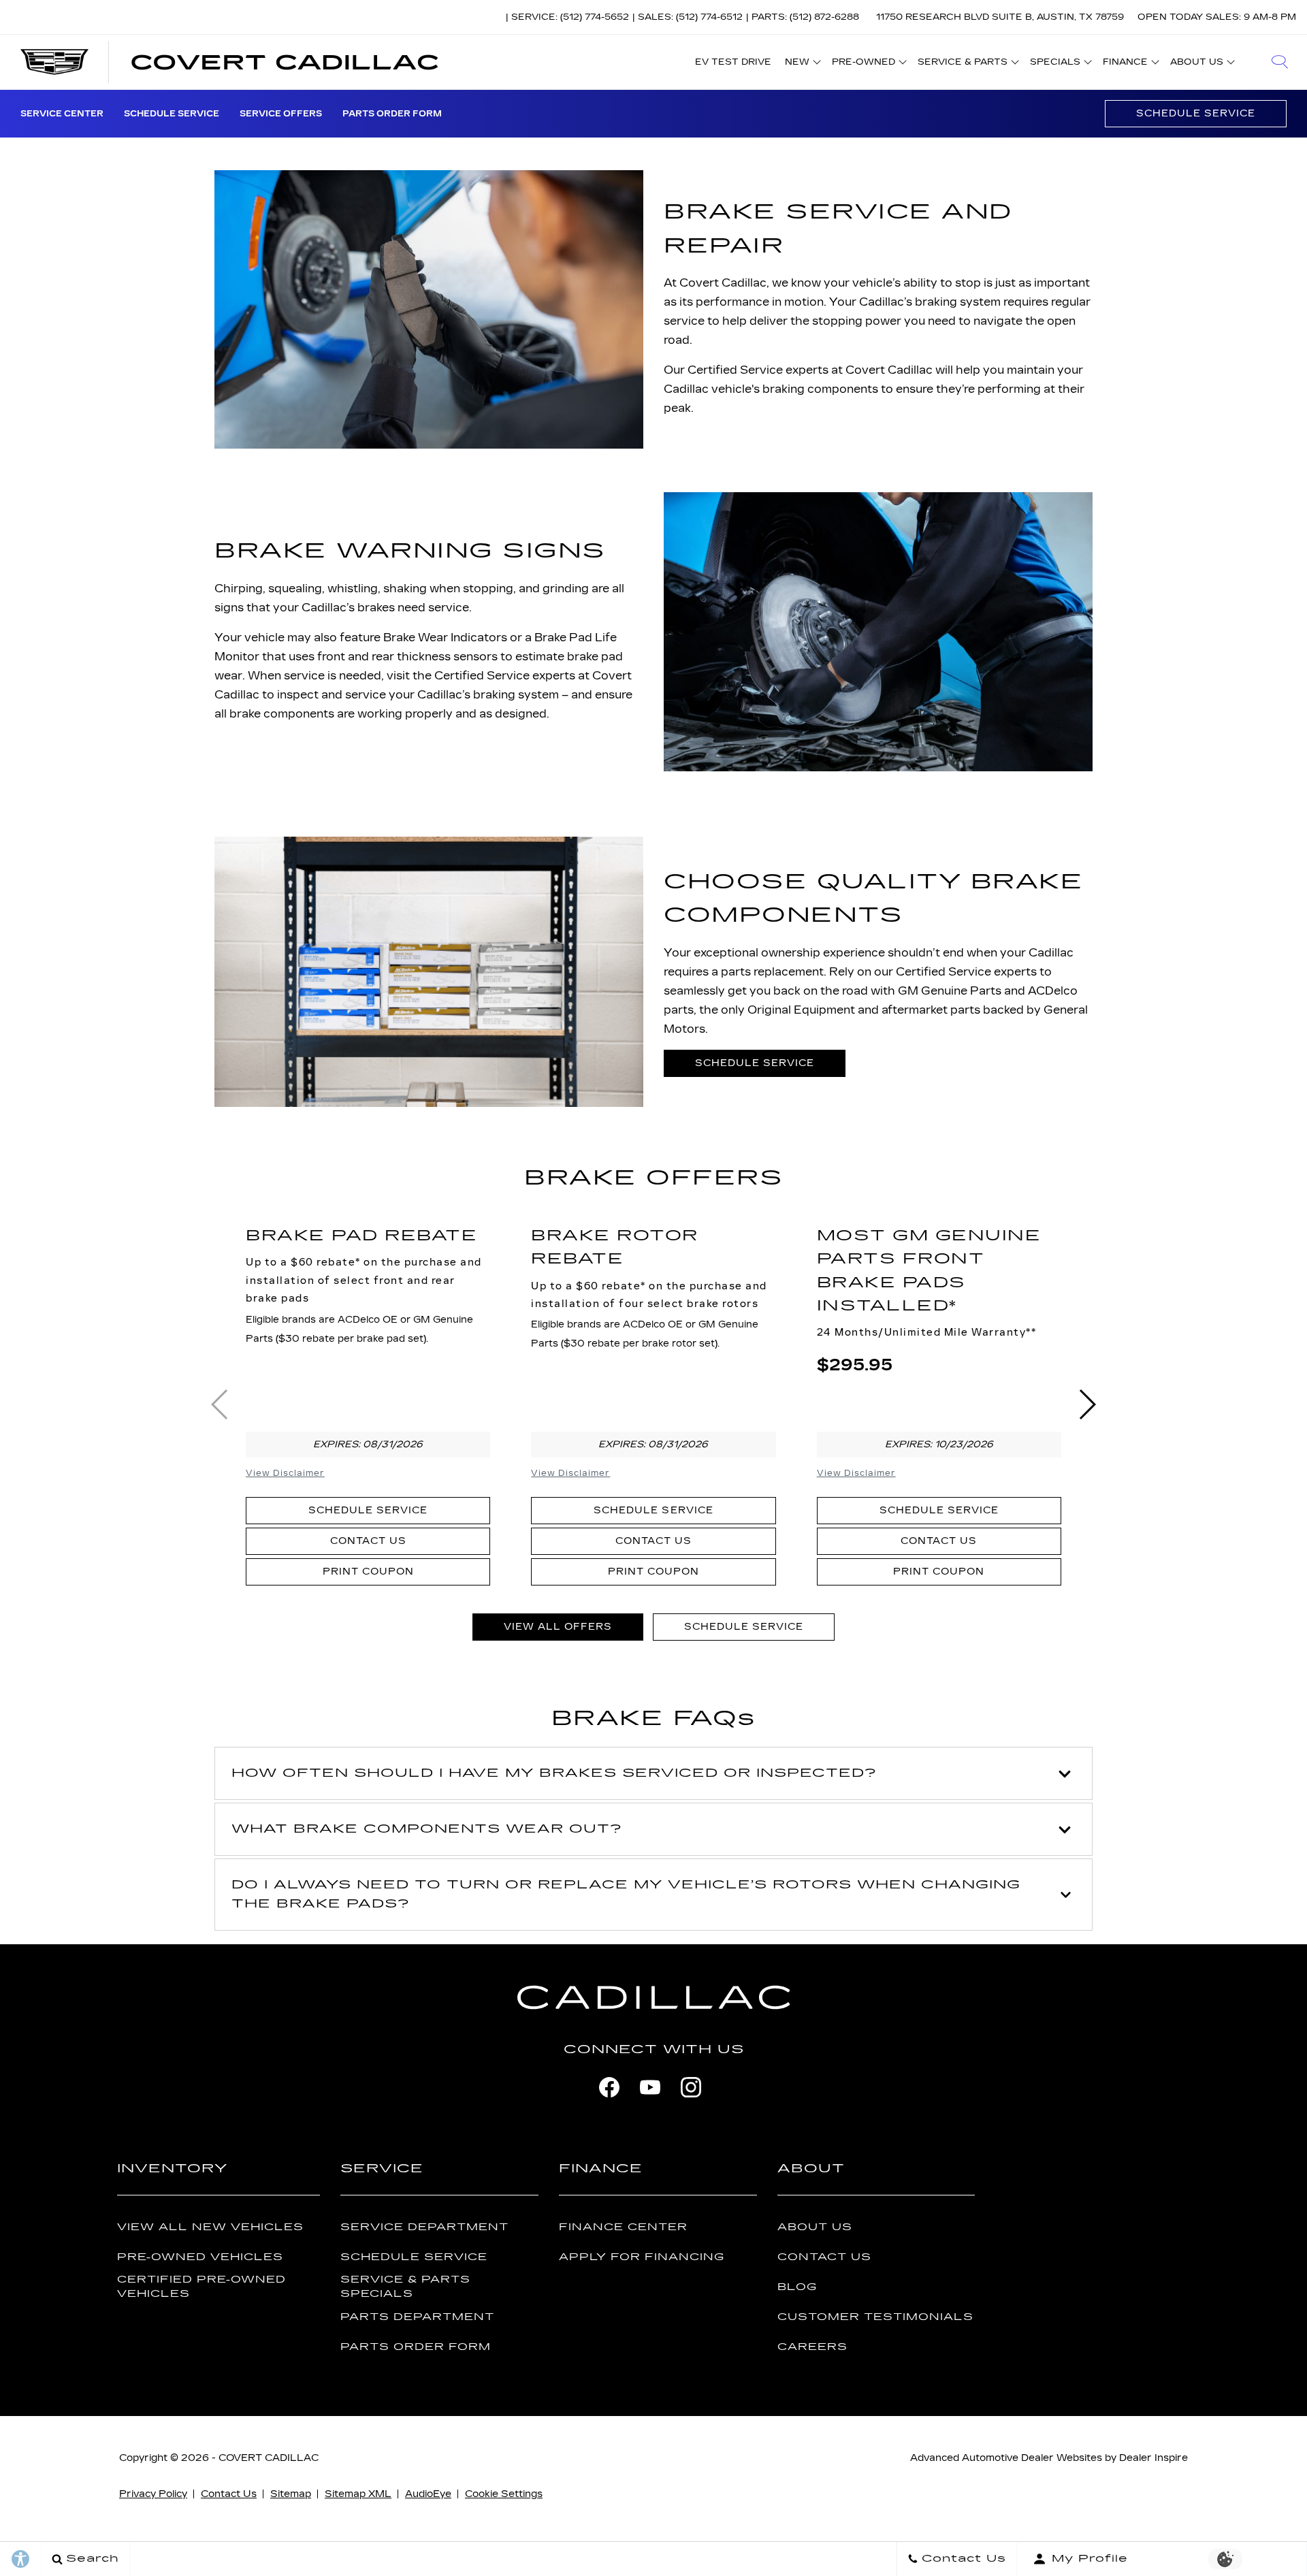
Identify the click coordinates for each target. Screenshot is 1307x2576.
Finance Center (623, 2227)
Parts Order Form (392, 114)
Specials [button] (1055, 64)
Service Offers (281, 114)
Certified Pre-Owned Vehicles (201, 2287)
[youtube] (650, 2087)
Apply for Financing (642, 2257)
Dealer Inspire (1153, 2458)
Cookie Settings (504, 2494)
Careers (812, 2347)
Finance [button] (1125, 64)
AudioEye (428, 2494)
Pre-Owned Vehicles (200, 2257)
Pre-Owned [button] (863, 64)
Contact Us (368, 1541)
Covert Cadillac (269, 2458)
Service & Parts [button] (962, 64)
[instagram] (691, 2087)
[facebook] (609, 2087)
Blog (797, 2287)
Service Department (424, 2227)
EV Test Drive (733, 62)
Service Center (62, 114)
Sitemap (291, 2494)
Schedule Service (172, 114)
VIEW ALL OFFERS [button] (558, 1627)
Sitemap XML (358, 2494)
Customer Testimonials (875, 2317)
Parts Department (417, 2317)
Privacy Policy (153, 2494)
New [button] (801, 64)
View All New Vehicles (210, 2227)
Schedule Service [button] (755, 1063)
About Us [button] (1196, 64)
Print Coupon (368, 1572)
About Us (815, 2227)
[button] (1280, 62)
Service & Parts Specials (405, 2287)
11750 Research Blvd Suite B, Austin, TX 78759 (1000, 17)
